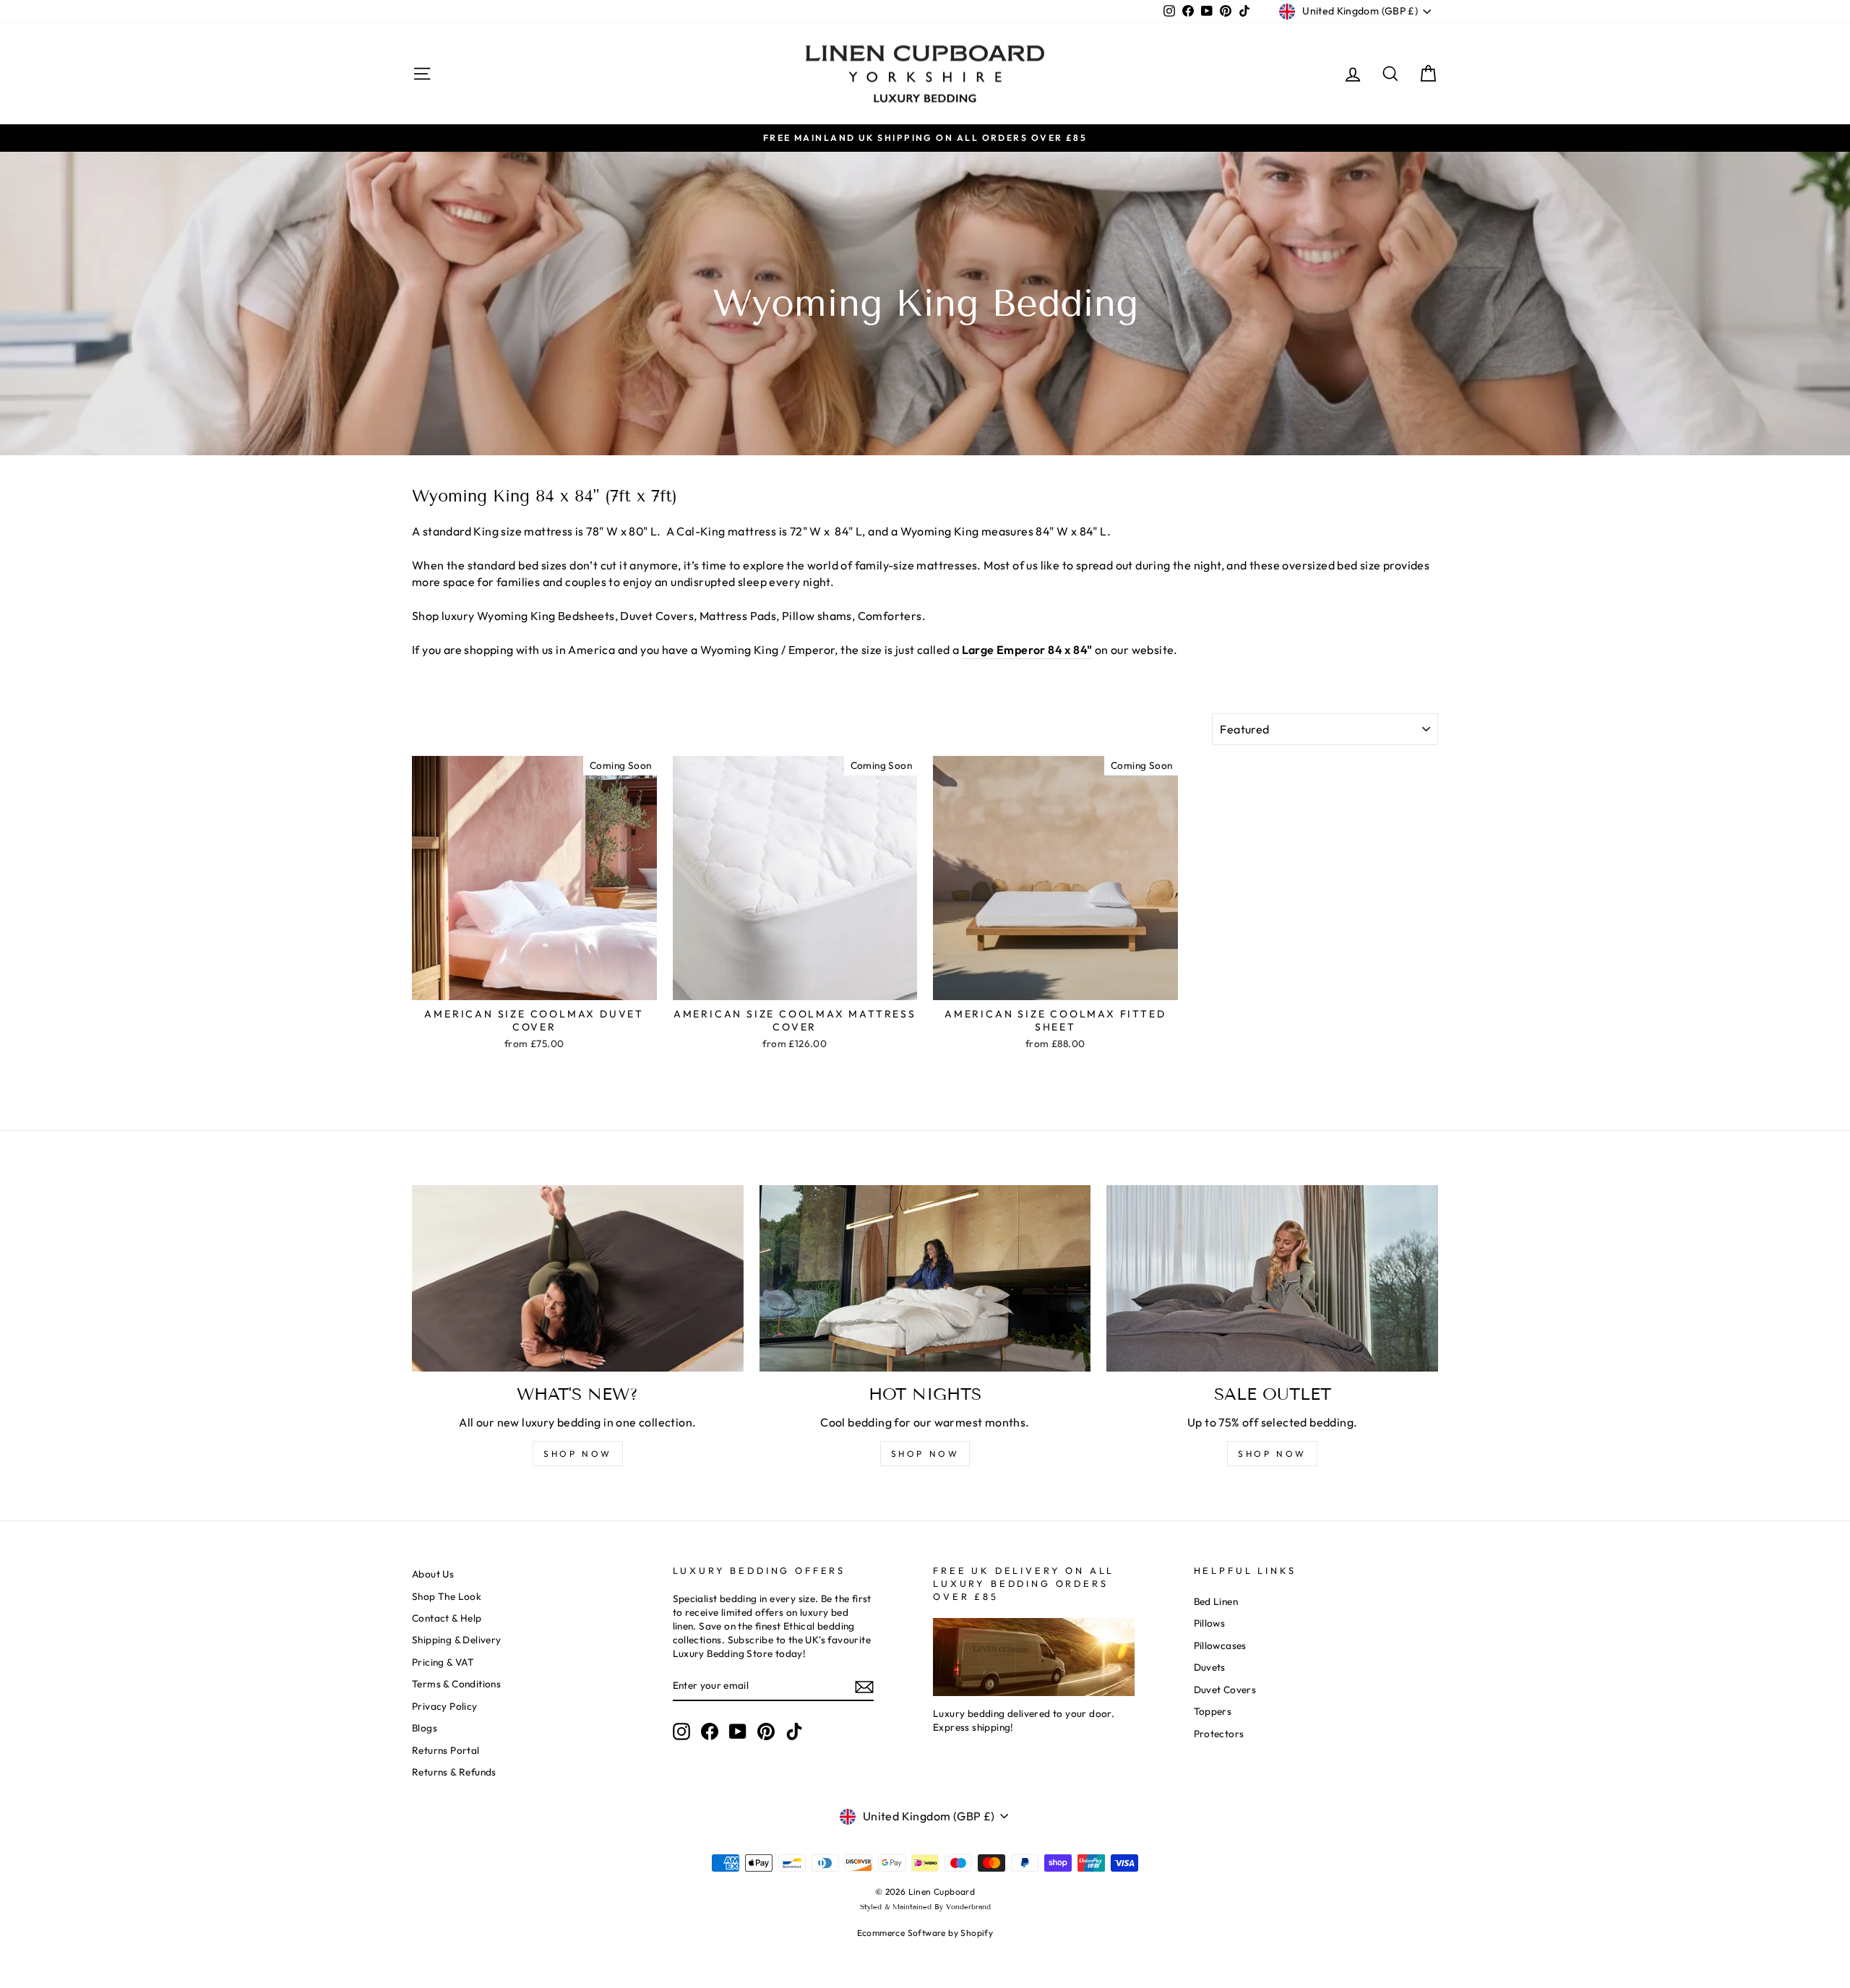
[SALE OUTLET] (1272, 1278)
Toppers (1213, 1711)
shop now (578, 1454)
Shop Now (1272, 1454)
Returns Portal (446, 1750)
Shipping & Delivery (457, 1640)
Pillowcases (1220, 1645)
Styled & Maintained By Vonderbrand (925, 1907)
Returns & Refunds (454, 1772)
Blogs (425, 1728)
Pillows (1210, 1623)
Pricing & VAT (443, 1662)
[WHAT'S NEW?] (578, 1278)
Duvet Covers (1225, 1690)
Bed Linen (1216, 1601)
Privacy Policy (445, 1706)
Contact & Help (447, 1618)
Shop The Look (447, 1596)
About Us (433, 1574)
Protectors (1219, 1734)
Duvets (1210, 1667)
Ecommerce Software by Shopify (925, 1933)
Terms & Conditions (456, 1684)
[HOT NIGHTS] (925, 1278)
